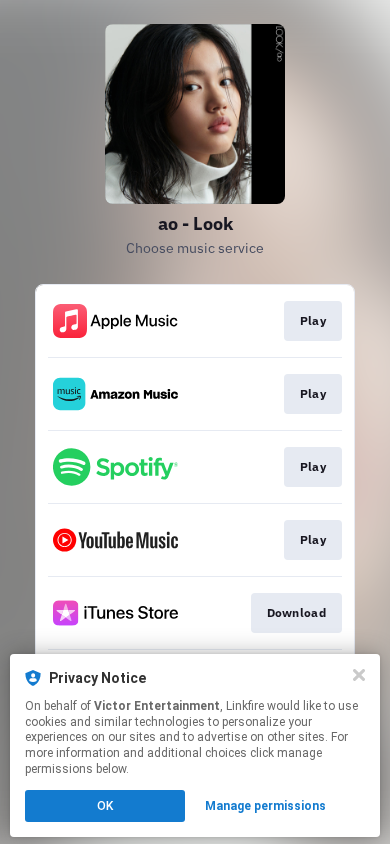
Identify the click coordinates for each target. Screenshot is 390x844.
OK (105, 806)
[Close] (359, 675)
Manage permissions (265, 806)
